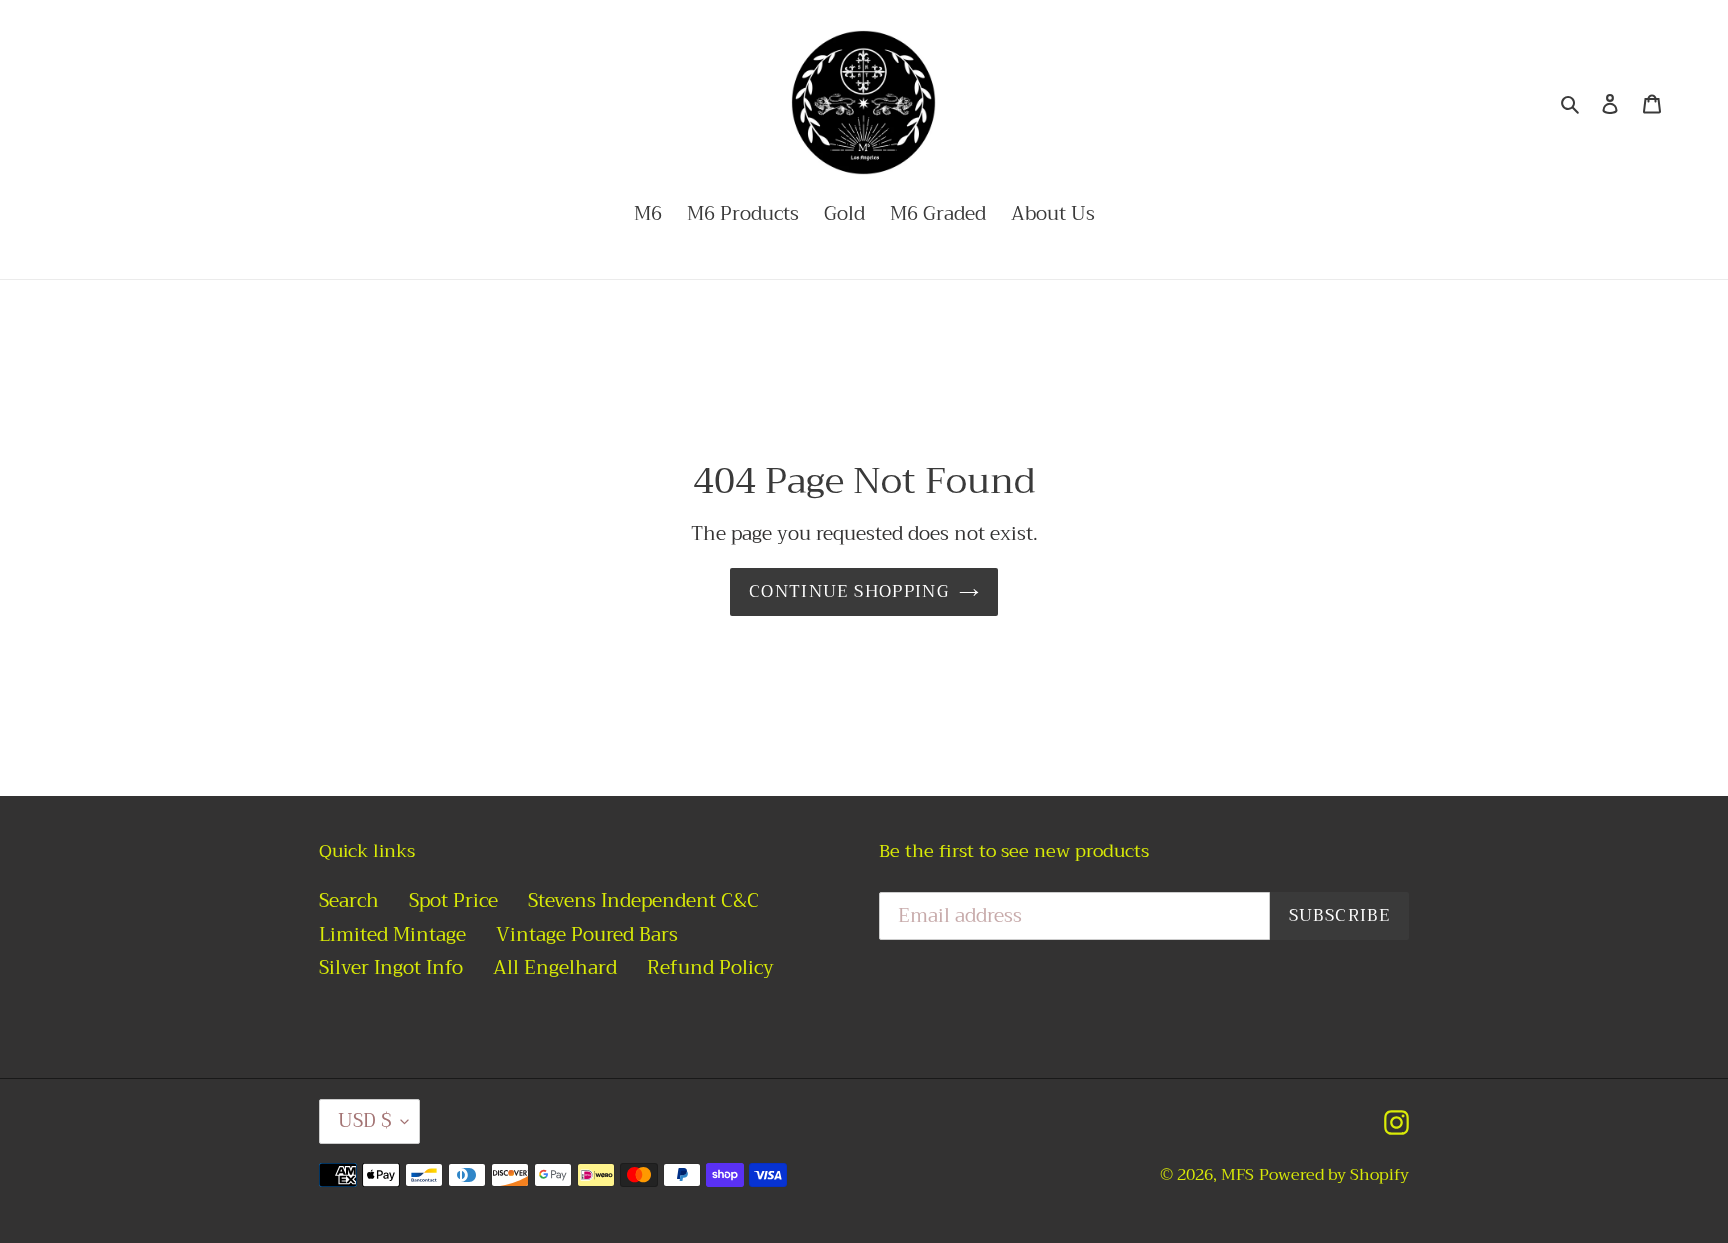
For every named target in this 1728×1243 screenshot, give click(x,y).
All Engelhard (555, 967)
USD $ (364, 1120)
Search (349, 900)
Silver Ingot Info (391, 967)
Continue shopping (849, 591)
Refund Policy (710, 967)
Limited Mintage (392, 934)
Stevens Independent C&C (643, 900)
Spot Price (453, 900)
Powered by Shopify (1334, 1175)
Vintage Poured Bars (587, 934)
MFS (1237, 1175)
